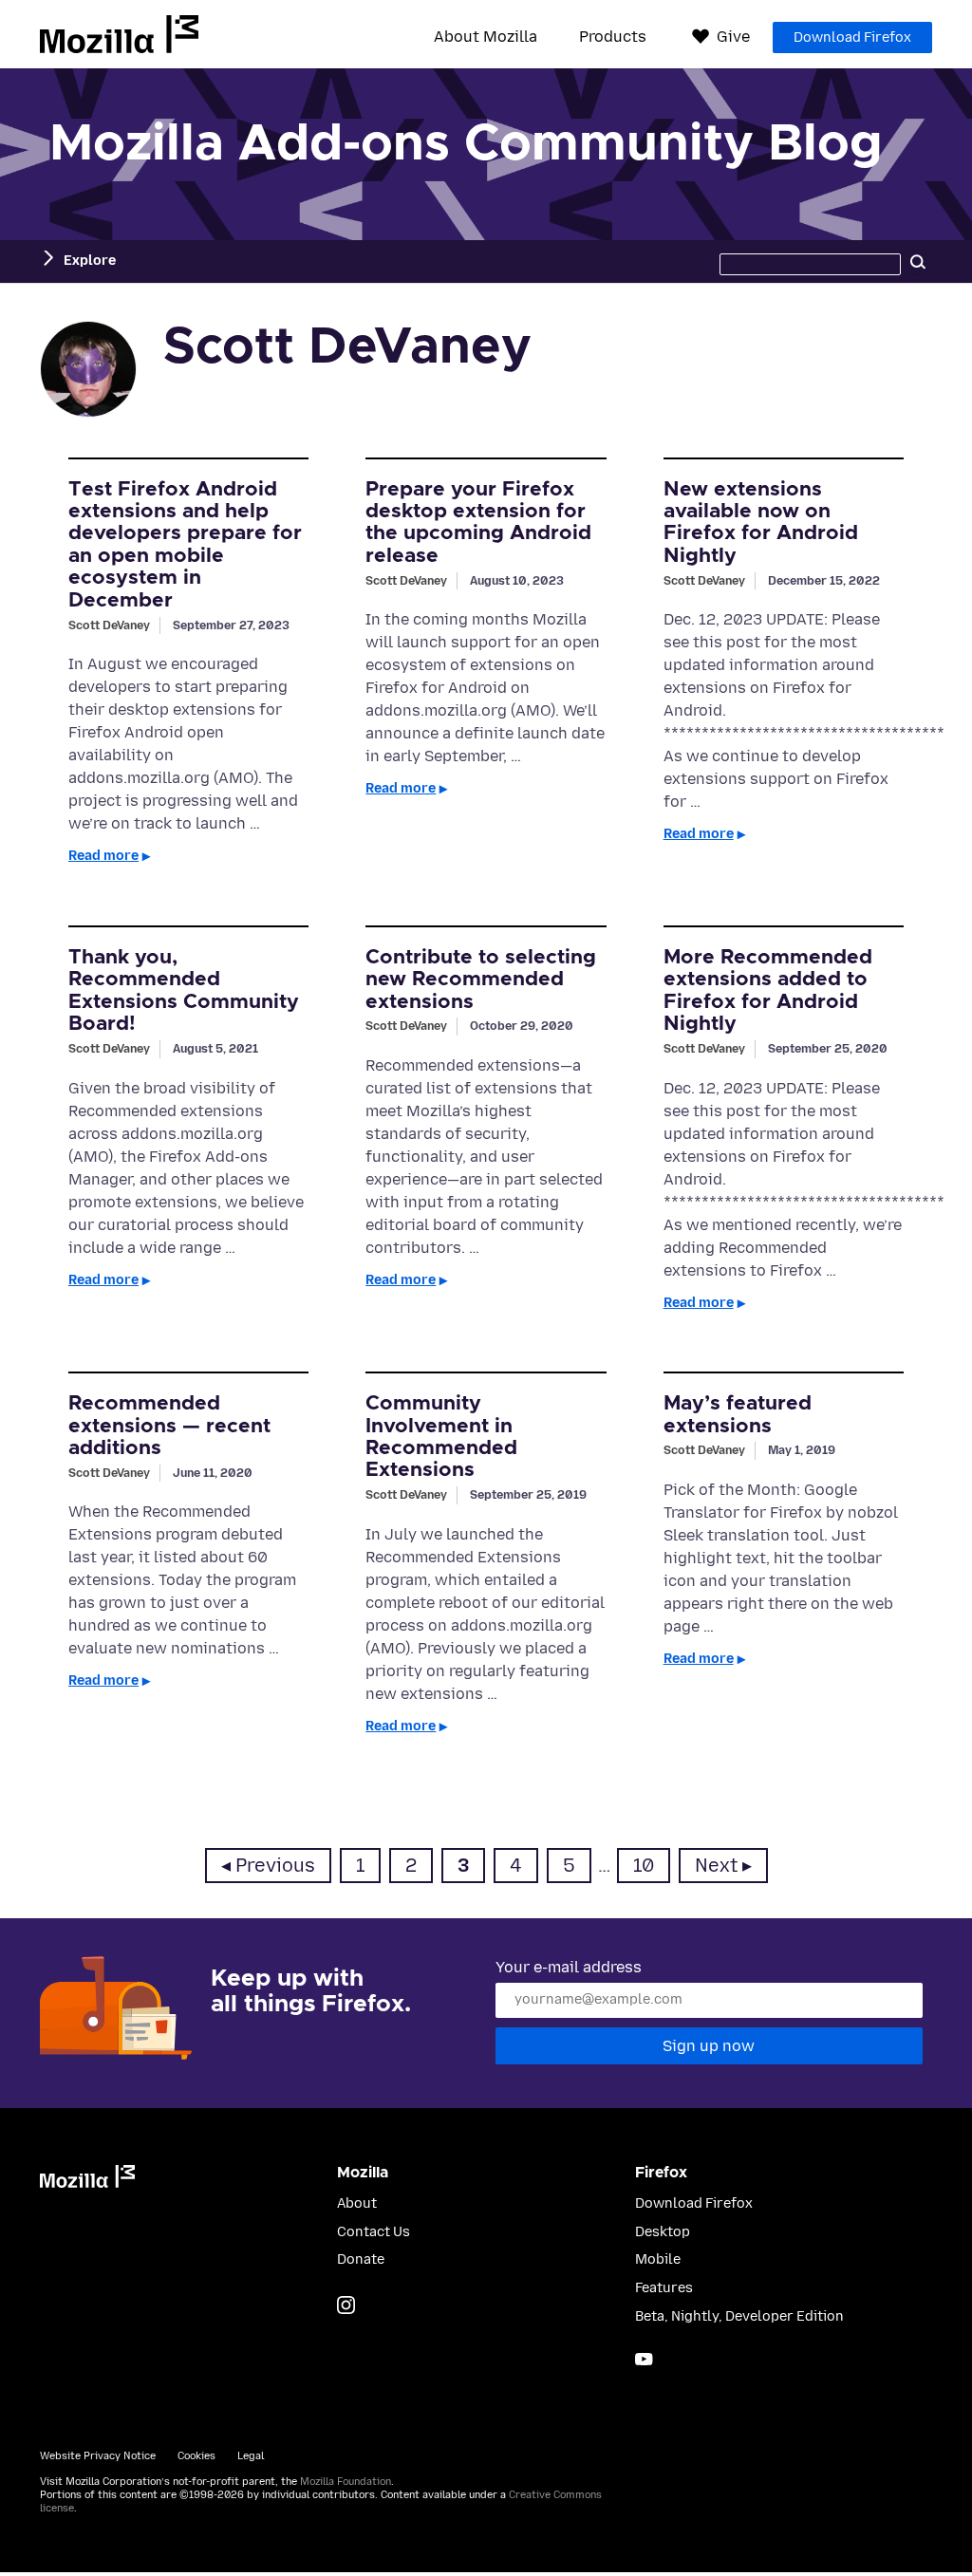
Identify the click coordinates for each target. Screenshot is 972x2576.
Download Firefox (852, 37)
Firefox (661, 2173)
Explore (90, 261)
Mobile (658, 2259)
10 (651, 1865)
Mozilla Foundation (346, 2482)
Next (716, 1866)
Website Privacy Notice (98, 2456)
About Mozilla (486, 37)
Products (613, 37)
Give (733, 37)
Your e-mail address (569, 1967)
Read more (103, 856)
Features (664, 2288)
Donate (361, 2259)
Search (918, 261)
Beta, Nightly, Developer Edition (739, 2316)
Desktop (663, 2232)
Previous (275, 1866)
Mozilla (119, 34)
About (357, 2203)
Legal (251, 2456)
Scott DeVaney (109, 625)
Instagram (346, 2305)
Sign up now (709, 2046)
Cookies (196, 2456)
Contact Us (374, 2232)
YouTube (644, 2359)
